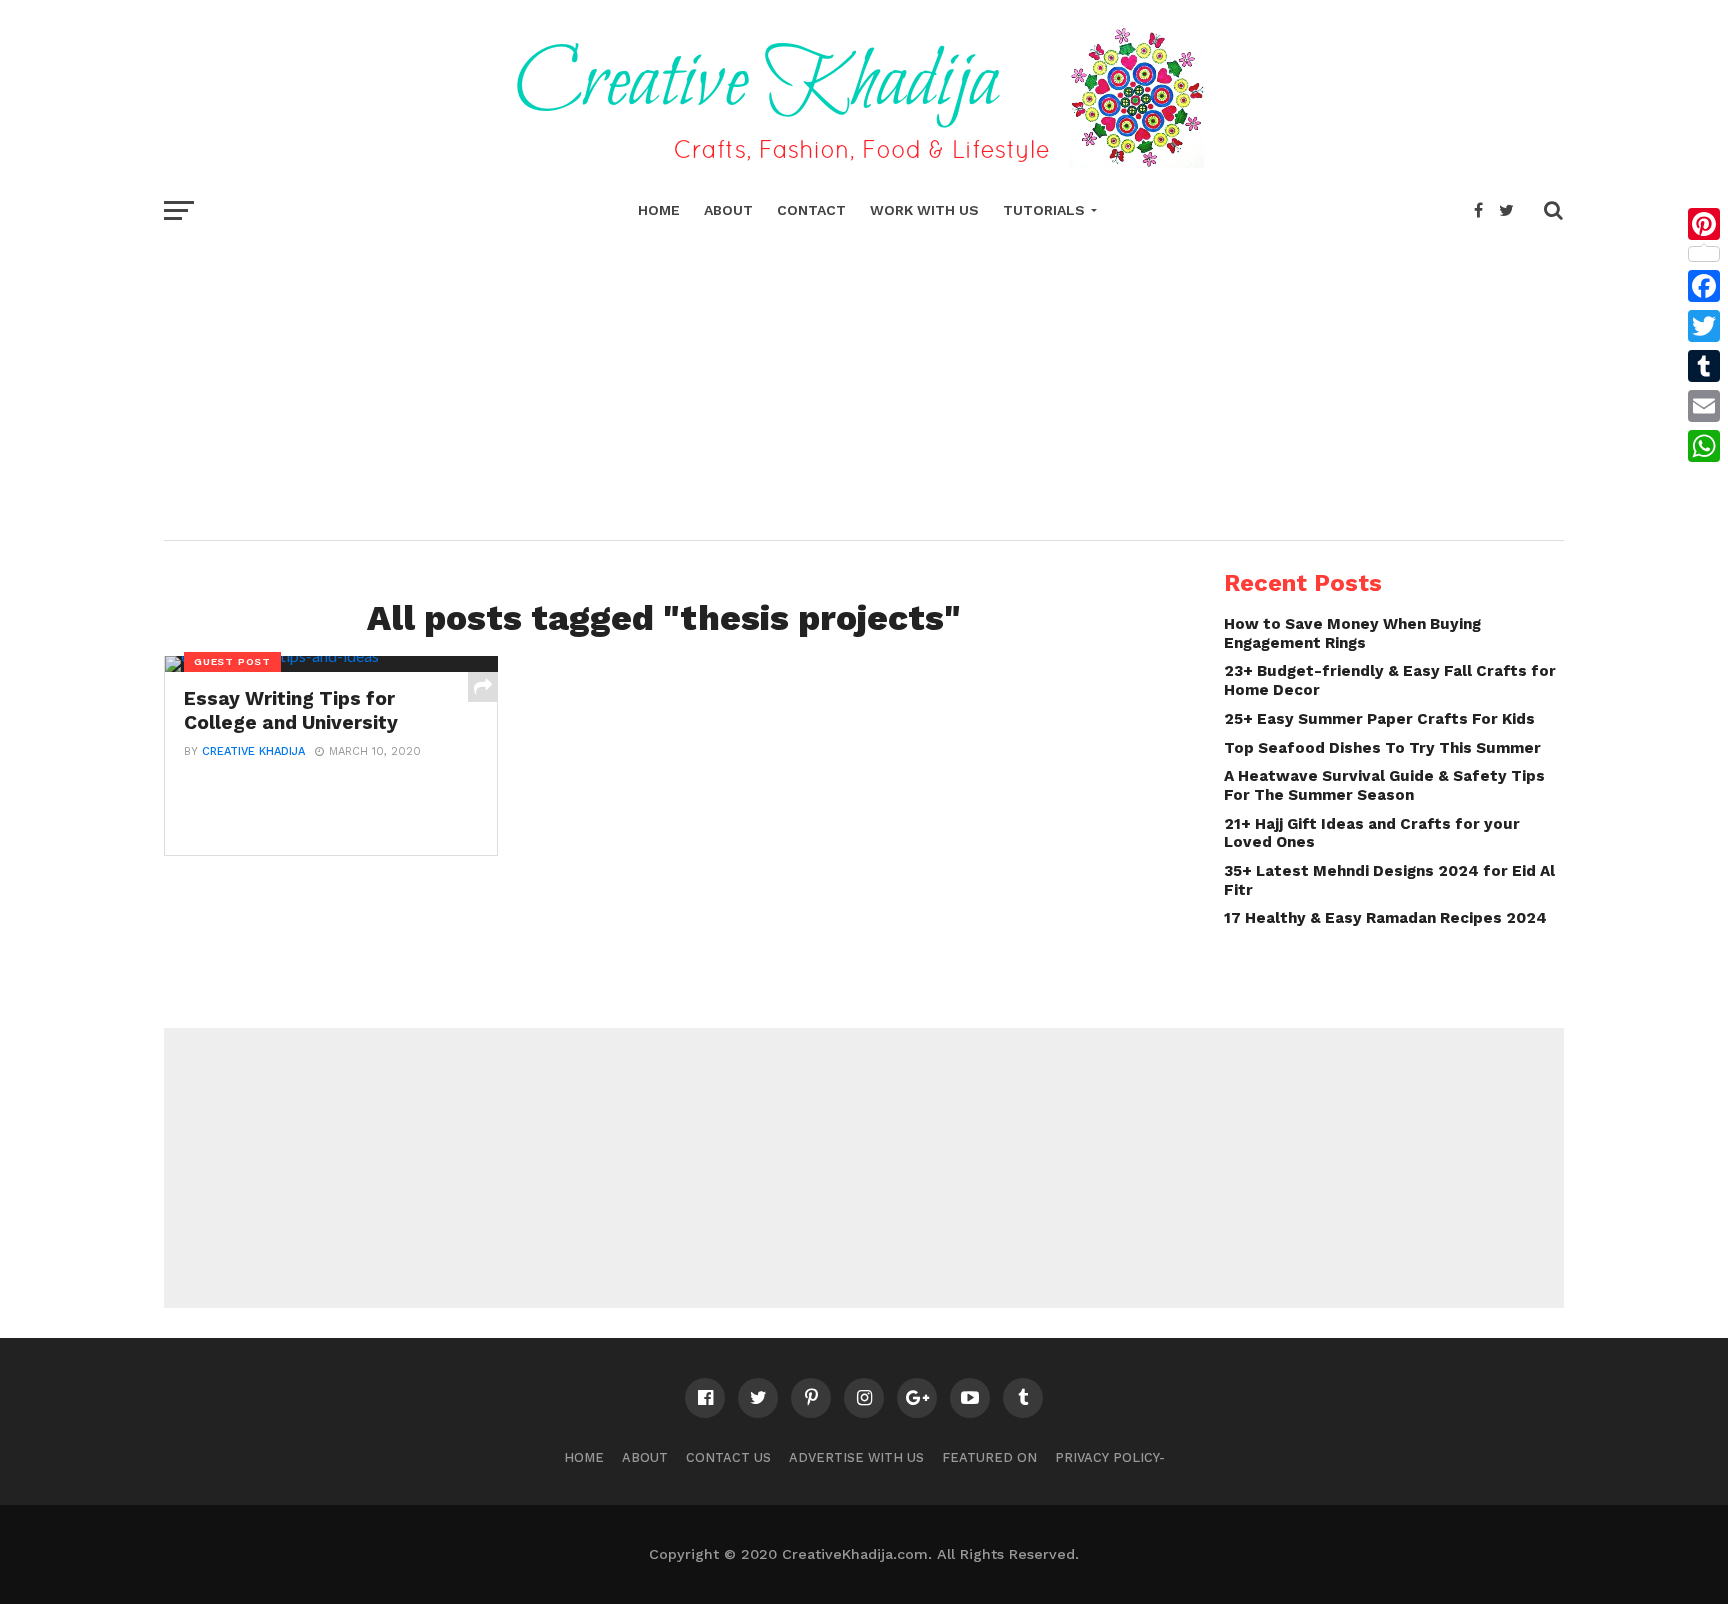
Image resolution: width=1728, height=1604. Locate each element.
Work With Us (924, 210)
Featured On (989, 1457)
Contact (811, 210)
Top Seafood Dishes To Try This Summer (1382, 748)
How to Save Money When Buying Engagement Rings (1352, 633)
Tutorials (1044, 210)
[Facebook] (1704, 286)
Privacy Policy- (1110, 1457)
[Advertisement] (864, 380)
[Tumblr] (1704, 366)
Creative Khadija (253, 751)
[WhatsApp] (1704, 446)
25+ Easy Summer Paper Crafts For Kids (1379, 719)
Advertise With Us (856, 1457)
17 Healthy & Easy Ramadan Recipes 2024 (1385, 918)
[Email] (1704, 406)
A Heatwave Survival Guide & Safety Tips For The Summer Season (1384, 785)
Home (659, 210)
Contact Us (728, 1457)
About (728, 210)
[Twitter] (1704, 326)
